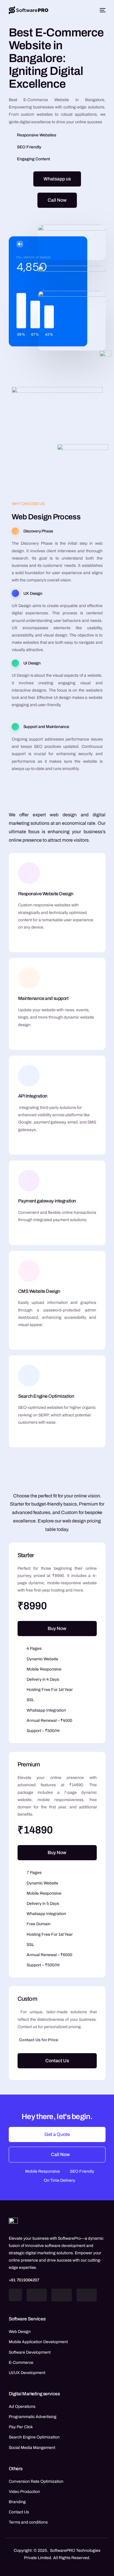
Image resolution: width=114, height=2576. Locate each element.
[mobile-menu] (102, 10)
